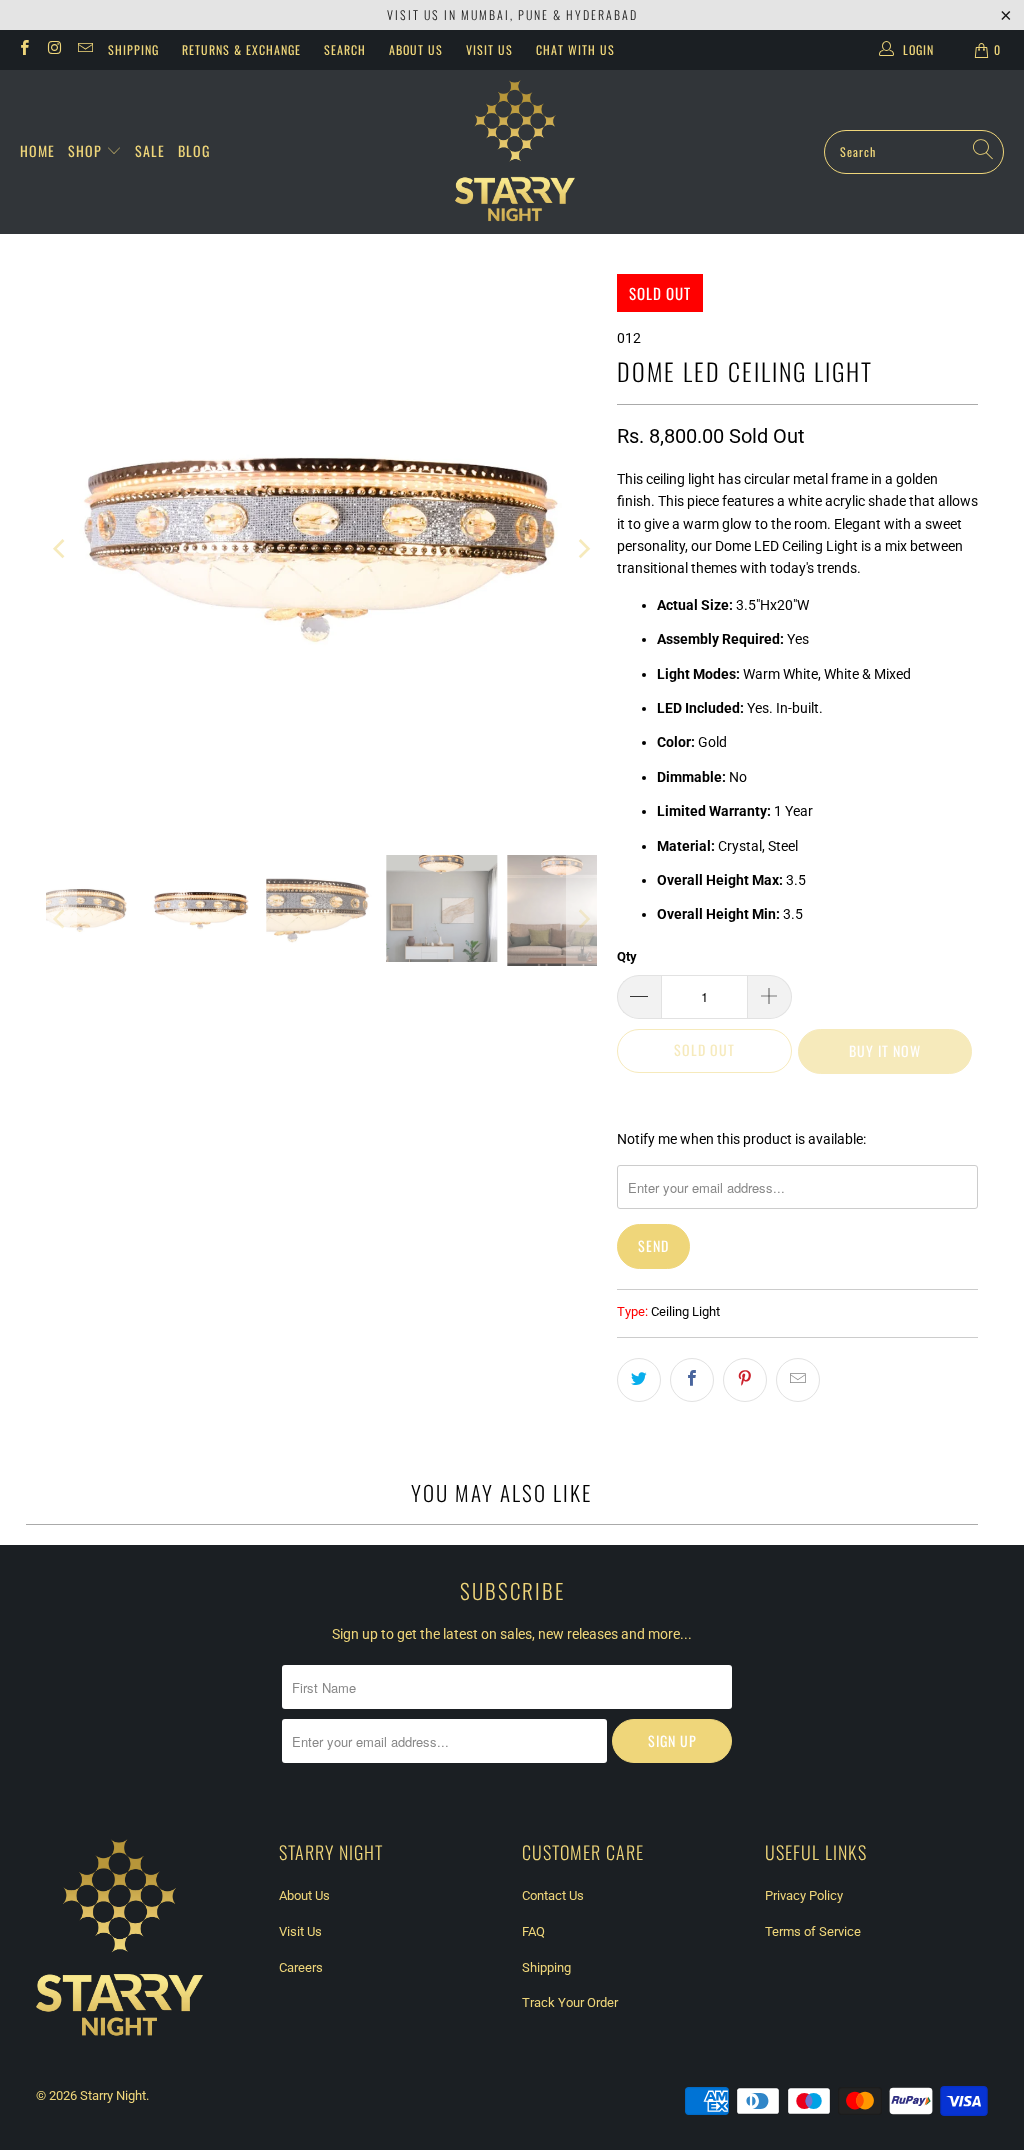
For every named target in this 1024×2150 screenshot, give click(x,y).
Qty (627, 956)
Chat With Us (575, 49)
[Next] (582, 550)
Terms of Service (813, 1931)
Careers (301, 1967)
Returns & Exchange (241, 49)
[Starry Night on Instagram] (53, 50)
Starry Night (113, 2095)
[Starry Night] (515, 152)
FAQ (533, 1931)
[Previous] (61, 550)
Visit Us (489, 49)
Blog (194, 150)
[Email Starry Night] (84, 50)
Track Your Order (570, 2002)
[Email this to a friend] (798, 1380)
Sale (150, 150)
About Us (416, 49)
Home (37, 150)
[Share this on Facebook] (692, 1380)
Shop (87, 150)
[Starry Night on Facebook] (23, 50)
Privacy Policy (804, 1895)
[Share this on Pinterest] (745, 1380)
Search (345, 49)
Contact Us (553, 1895)
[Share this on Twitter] (639, 1380)
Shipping (133, 49)
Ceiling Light (685, 1311)
